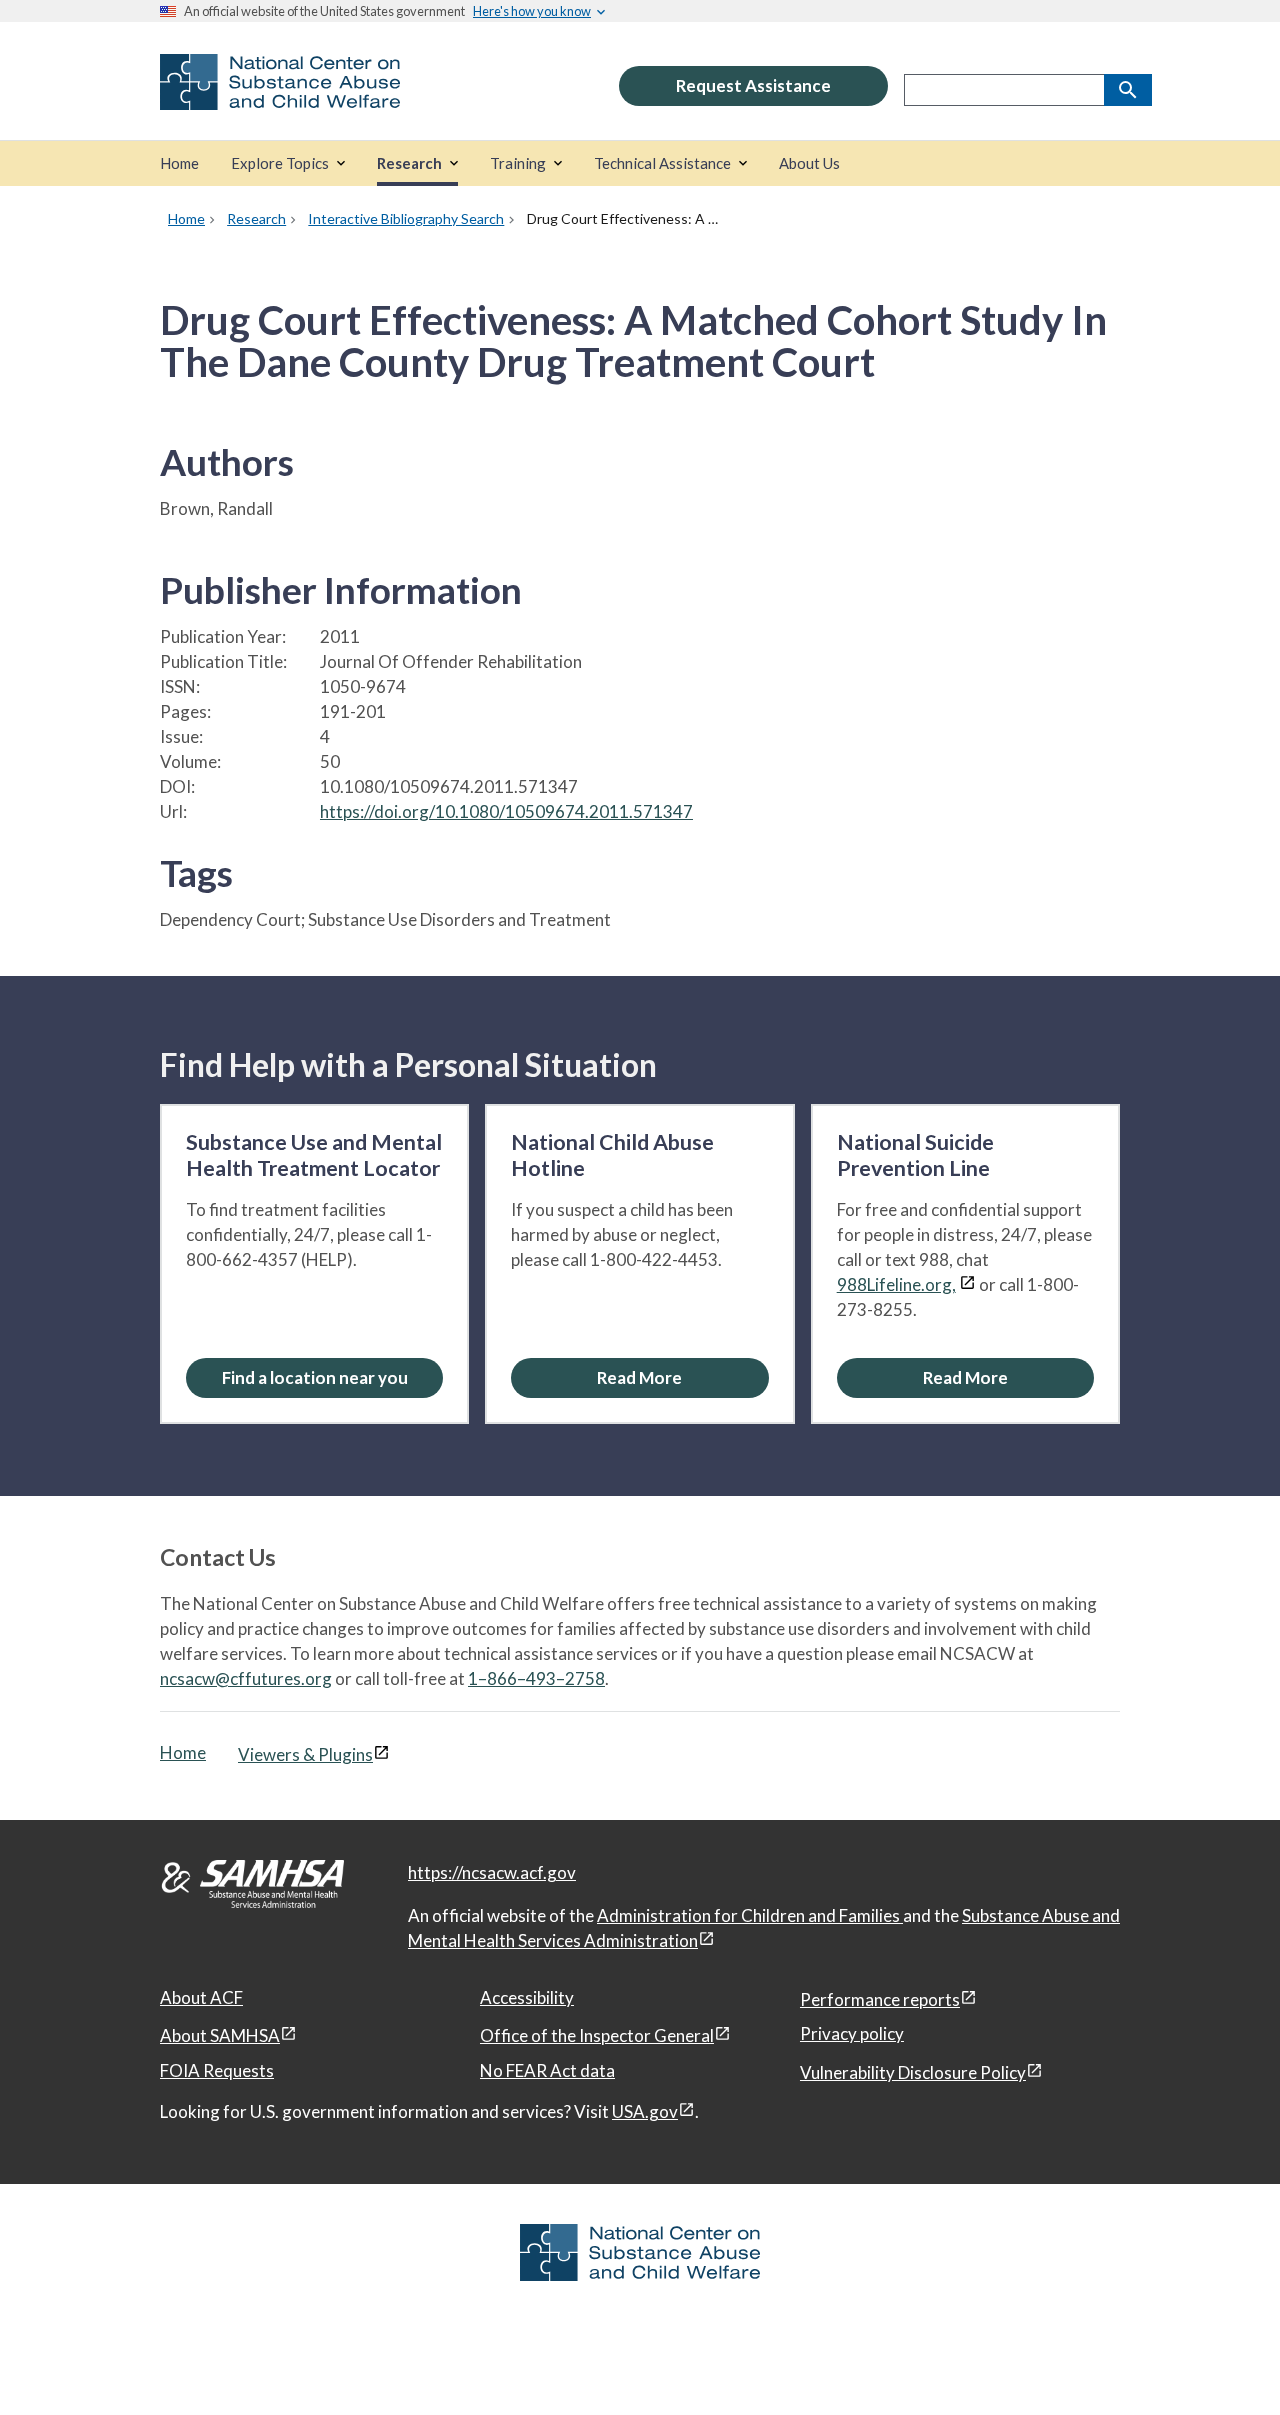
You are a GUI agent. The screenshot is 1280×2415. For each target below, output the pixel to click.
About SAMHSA (220, 2035)
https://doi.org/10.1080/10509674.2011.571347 (506, 811)
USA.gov (645, 2111)
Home (183, 1752)
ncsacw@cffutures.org (246, 1678)
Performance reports (880, 1999)
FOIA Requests (217, 2070)
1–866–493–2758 (536, 1678)
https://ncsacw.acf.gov (492, 1872)
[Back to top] (1224, 2360)
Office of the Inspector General (597, 2035)
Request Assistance (753, 85)
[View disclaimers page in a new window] (967, 1284)
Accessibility (527, 1997)
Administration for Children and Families (750, 1915)
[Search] (1128, 90)
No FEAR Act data (547, 2070)
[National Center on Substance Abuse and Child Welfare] (280, 96)
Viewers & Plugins (305, 1754)
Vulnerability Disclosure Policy (913, 2072)
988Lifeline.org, (896, 1284)
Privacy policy (852, 2033)
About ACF (201, 1997)
